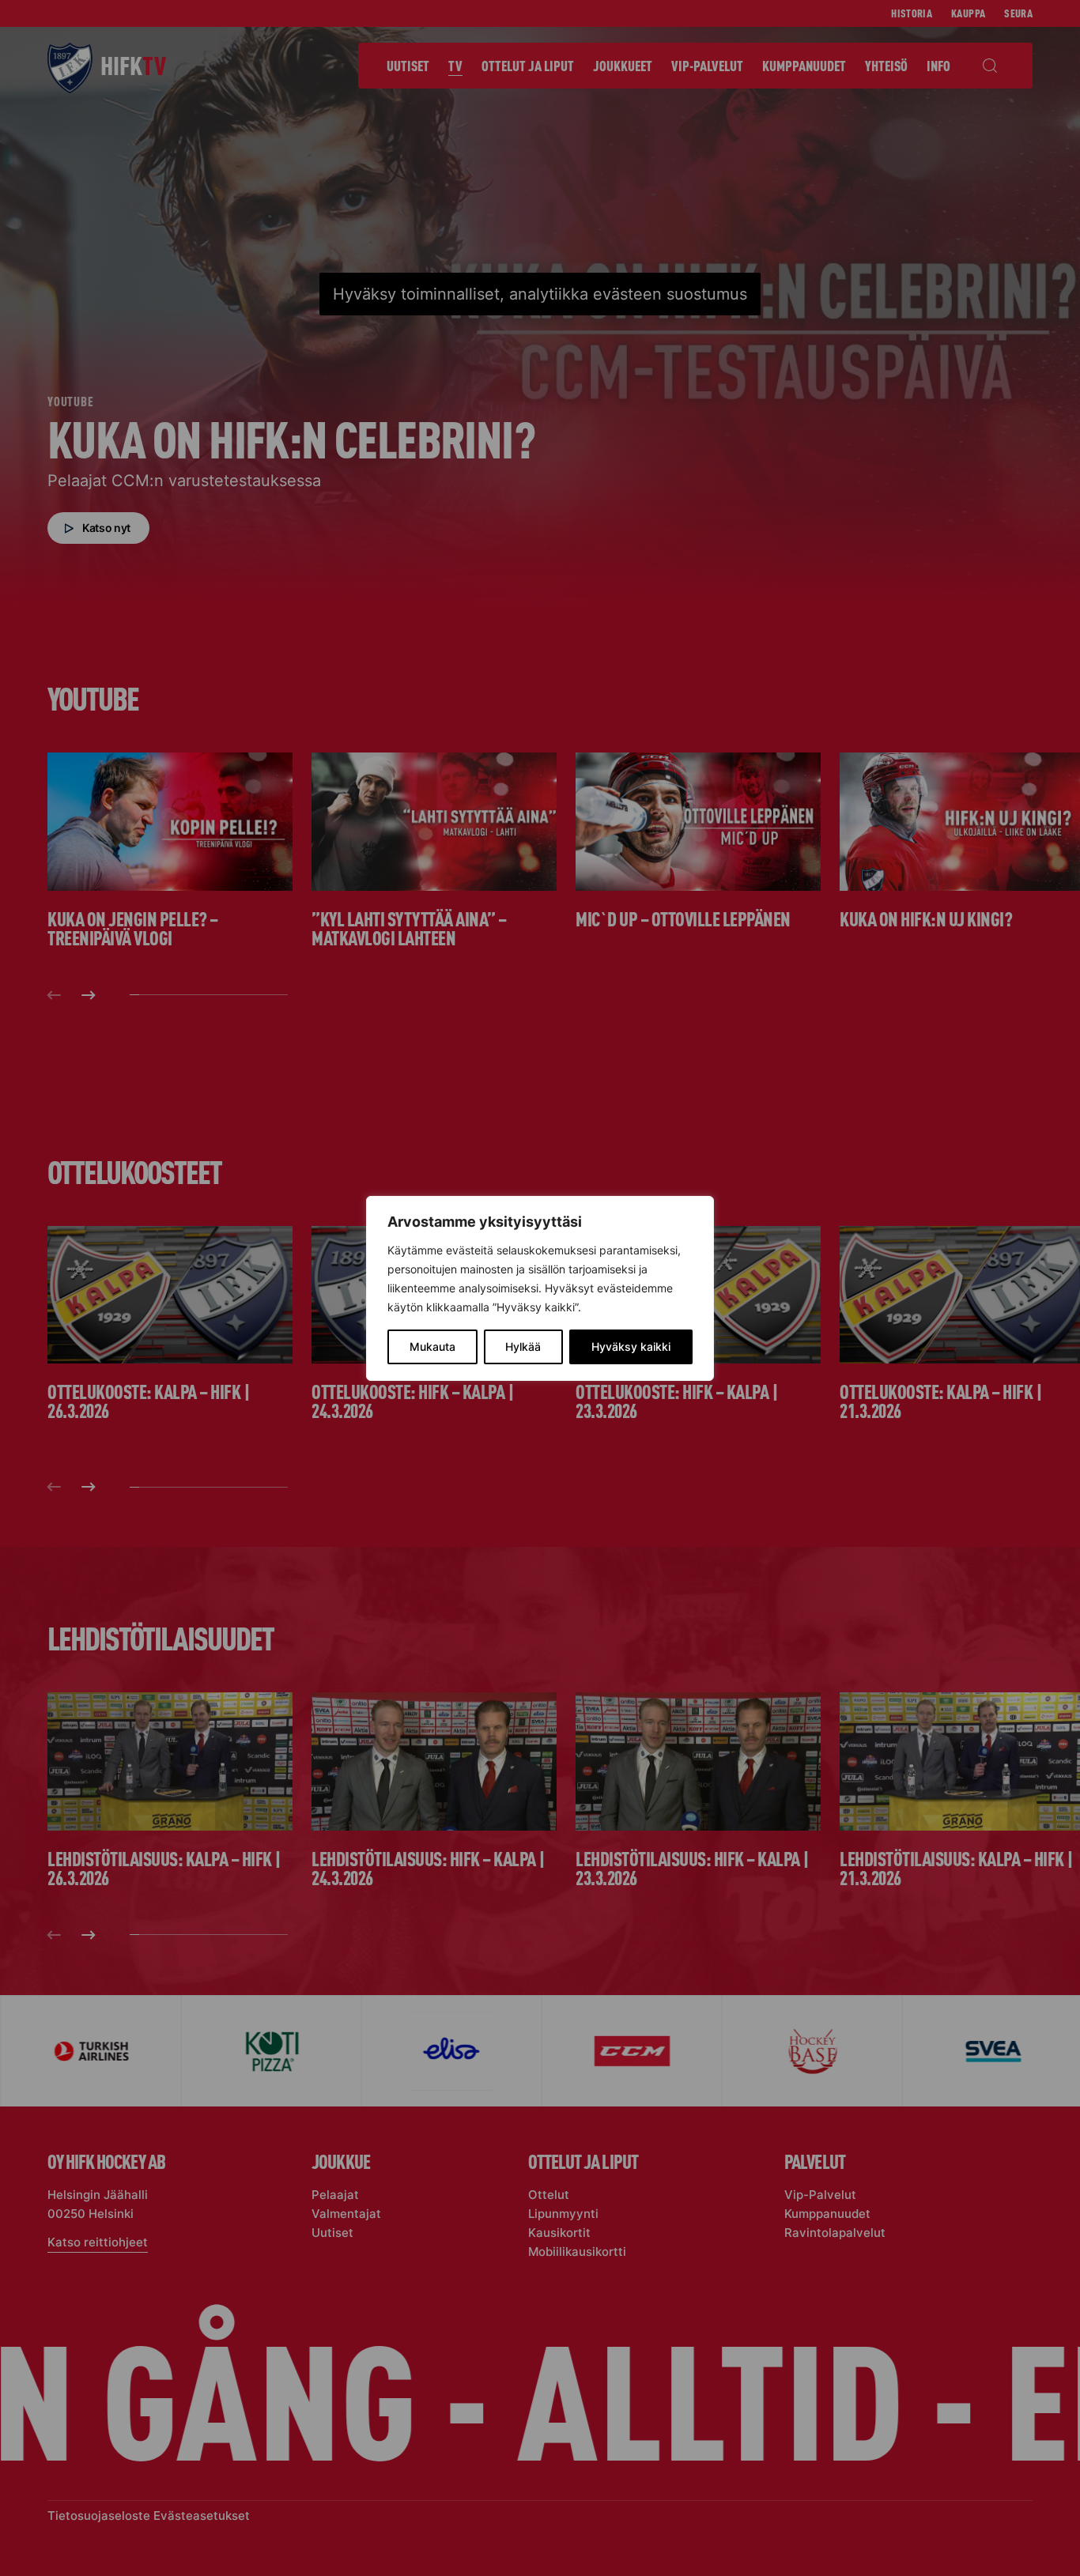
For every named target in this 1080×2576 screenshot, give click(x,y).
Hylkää (523, 1346)
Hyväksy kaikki (631, 1346)
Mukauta (432, 1346)
